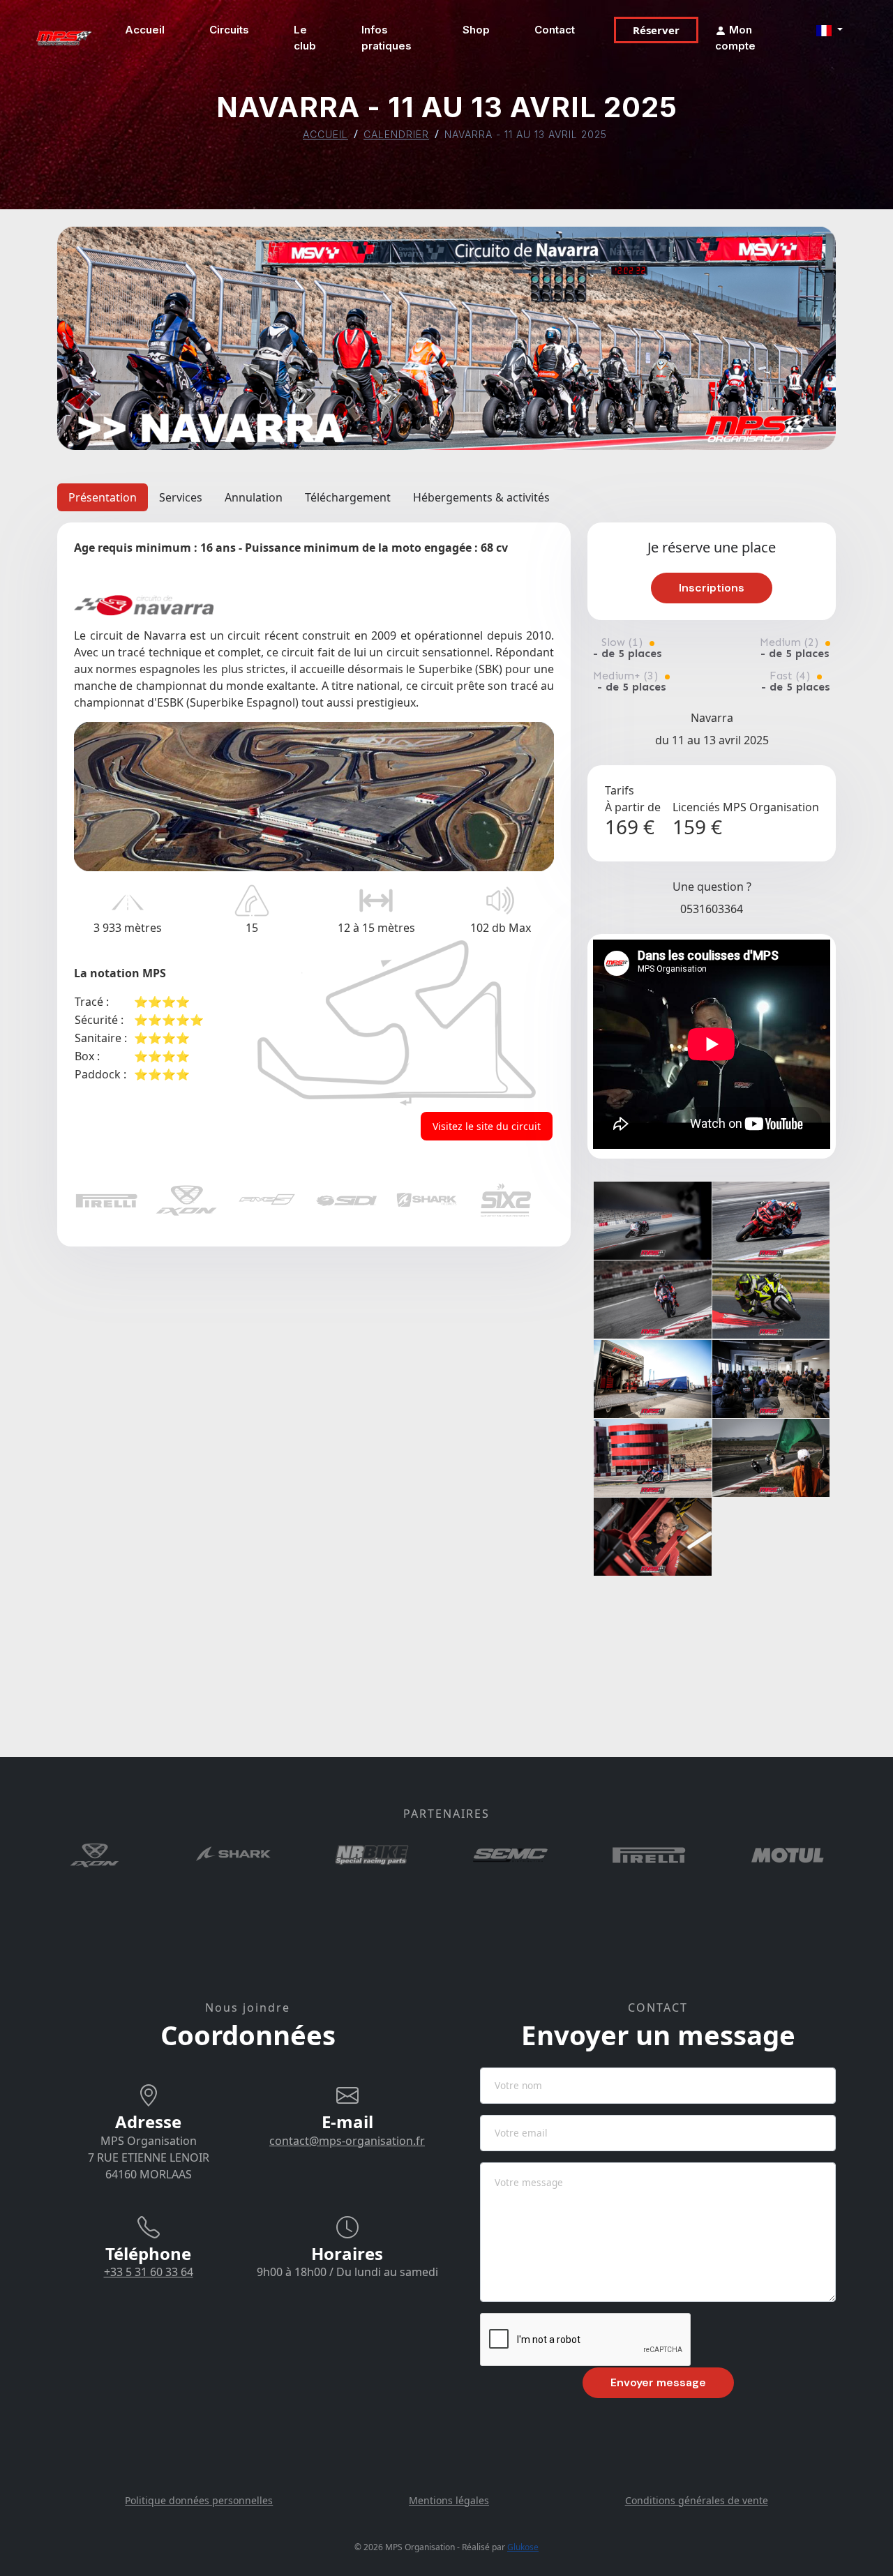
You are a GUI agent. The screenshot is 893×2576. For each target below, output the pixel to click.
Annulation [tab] (254, 497)
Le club (305, 38)
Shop (476, 30)
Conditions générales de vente (697, 2500)
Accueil (145, 30)
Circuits (229, 30)
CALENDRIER (396, 134)
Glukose (523, 2547)
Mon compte (735, 38)
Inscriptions (712, 588)
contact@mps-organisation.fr (347, 2141)
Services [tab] (181, 497)
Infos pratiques (387, 38)
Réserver (656, 30)
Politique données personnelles (199, 2500)
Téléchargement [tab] (348, 497)
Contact (555, 30)
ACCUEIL (325, 134)
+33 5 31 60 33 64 (149, 2272)
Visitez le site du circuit (487, 1126)
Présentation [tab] (103, 497)
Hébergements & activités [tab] (481, 497)
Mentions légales (449, 2500)
